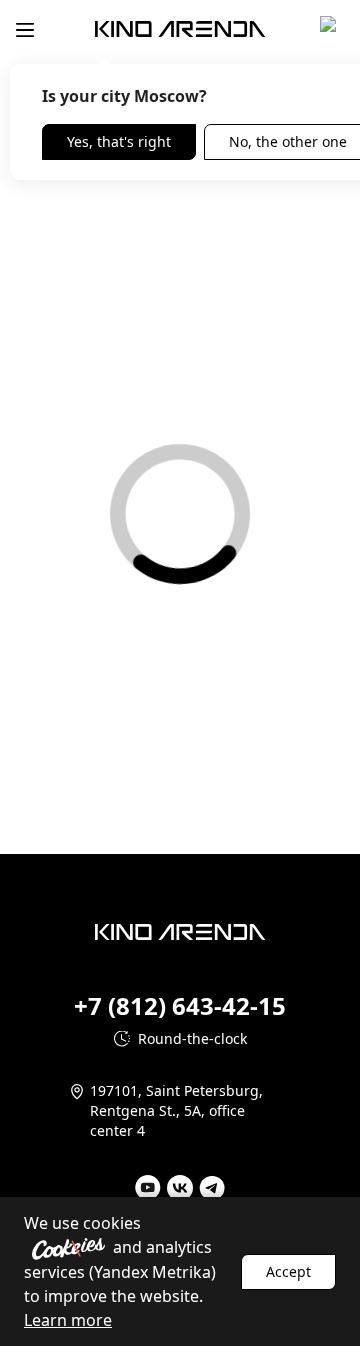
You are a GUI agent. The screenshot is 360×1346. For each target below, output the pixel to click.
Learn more (68, 1320)
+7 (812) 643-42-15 (180, 1006)
